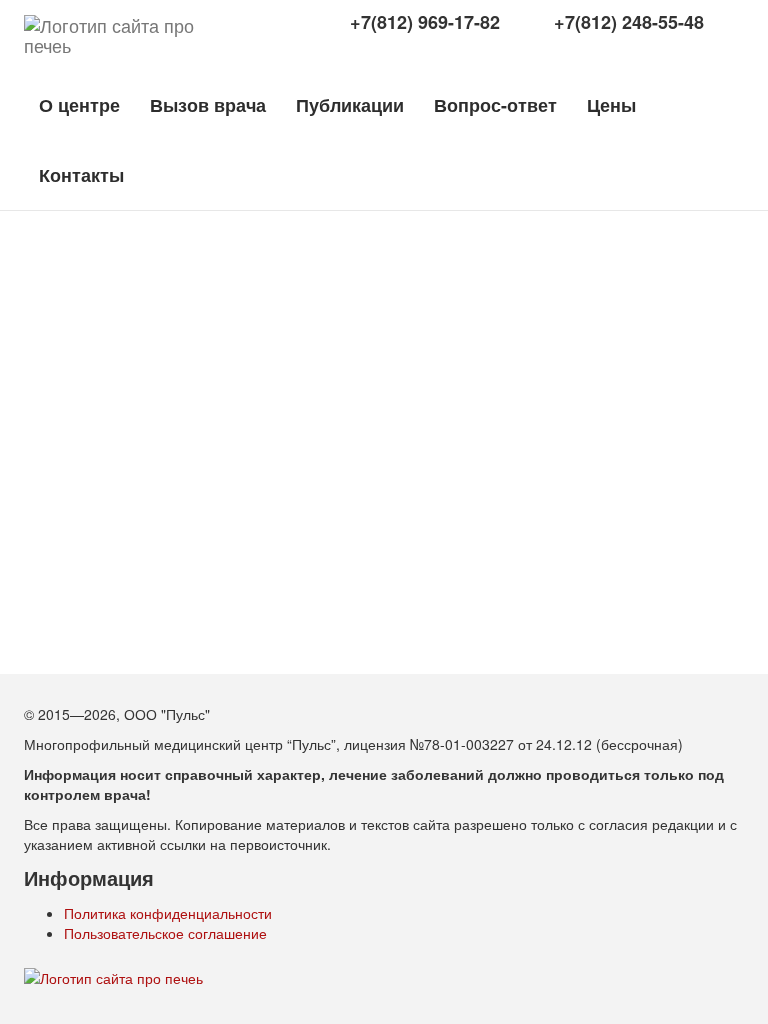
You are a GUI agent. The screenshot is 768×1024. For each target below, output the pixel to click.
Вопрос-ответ (495, 105)
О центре (79, 105)
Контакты (81, 175)
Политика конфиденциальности (168, 913)
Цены (611, 105)
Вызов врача (208, 105)
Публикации (350, 105)
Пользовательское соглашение (165, 933)
